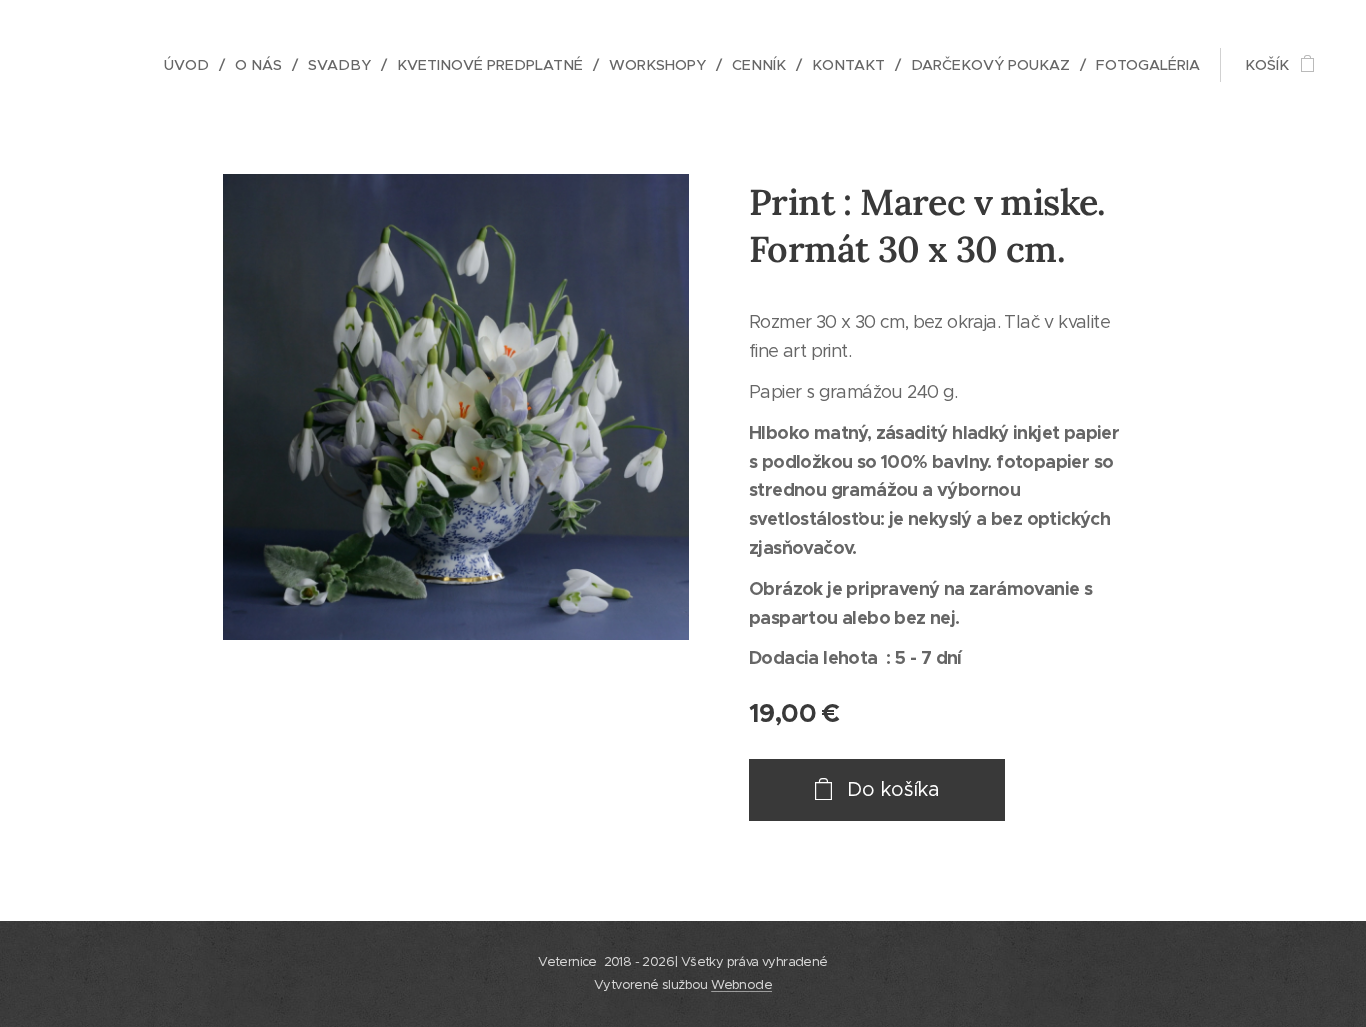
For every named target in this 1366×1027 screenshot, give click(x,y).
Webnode (741, 984)
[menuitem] (192, 65)
